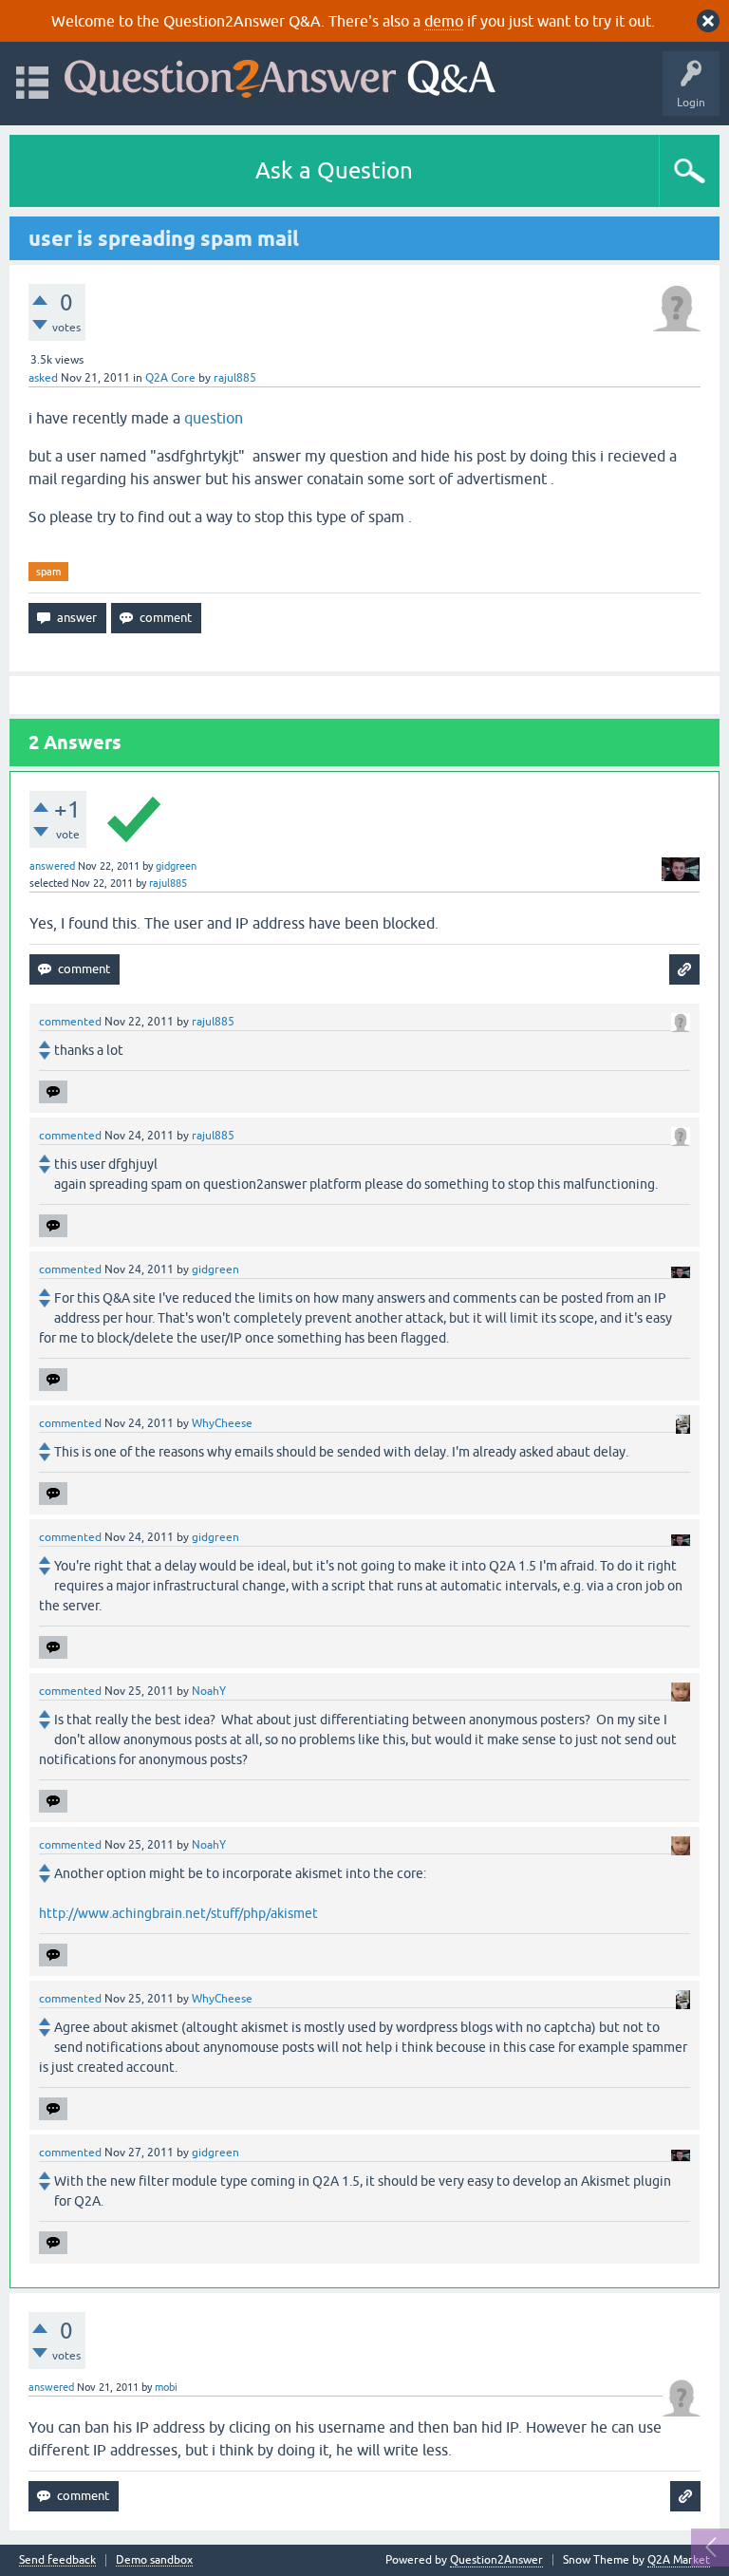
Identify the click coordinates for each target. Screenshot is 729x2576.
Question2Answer (496, 2560)
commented (70, 1022)
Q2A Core (170, 378)
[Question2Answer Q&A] (280, 75)
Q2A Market (679, 2560)
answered (52, 866)
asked (43, 378)
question (214, 418)
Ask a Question (334, 170)
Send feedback (57, 2560)
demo (444, 21)
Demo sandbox (154, 2560)
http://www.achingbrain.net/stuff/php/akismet (178, 1913)
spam (48, 572)
